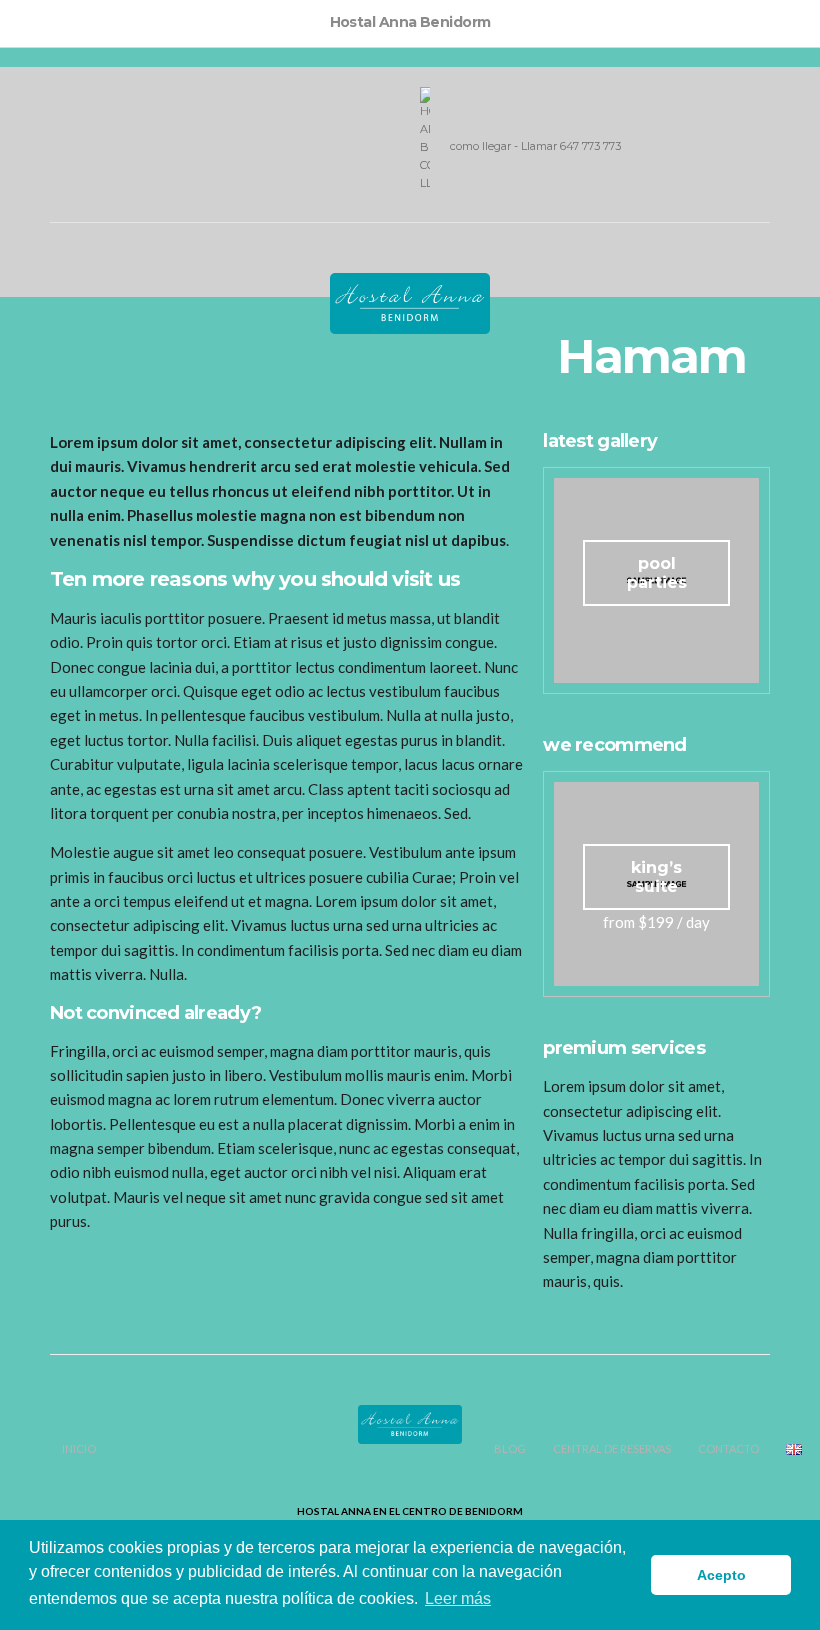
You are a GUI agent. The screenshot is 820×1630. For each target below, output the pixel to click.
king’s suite (656, 877)
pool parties (657, 573)
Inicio (79, 1448)
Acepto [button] (721, 1575)
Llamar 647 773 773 (571, 146)
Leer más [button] (458, 1598)
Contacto (728, 1448)
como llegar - (485, 146)
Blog (510, 1448)
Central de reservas (612, 1448)
